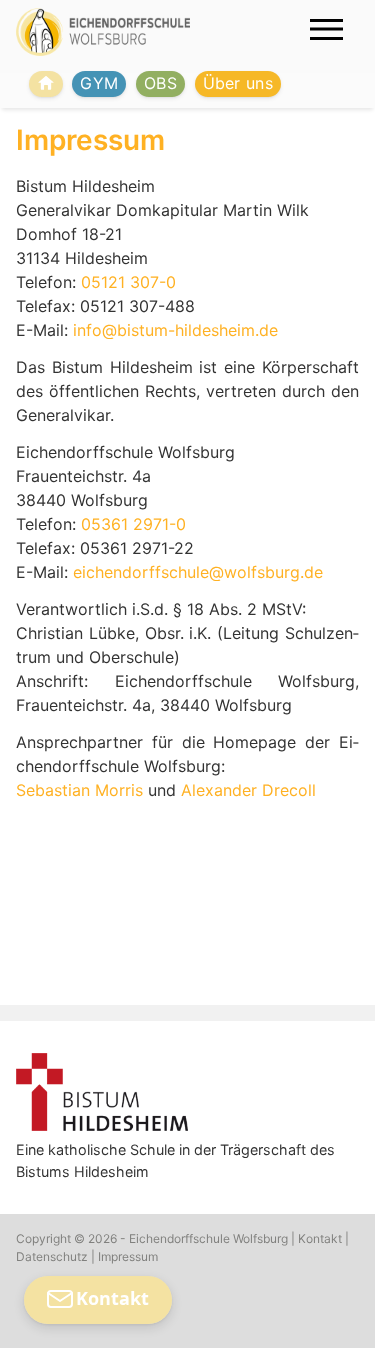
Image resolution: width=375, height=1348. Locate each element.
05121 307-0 (128, 282)
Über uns (238, 83)
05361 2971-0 (133, 524)
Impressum (128, 1256)
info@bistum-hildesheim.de (175, 330)
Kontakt (320, 1238)
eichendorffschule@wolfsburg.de (198, 572)
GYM (99, 83)
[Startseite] (46, 84)
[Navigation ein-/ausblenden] (326, 29)
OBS (160, 83)
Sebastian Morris (79, 790)
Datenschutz (52, 1256)
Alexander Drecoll (248, 790)
